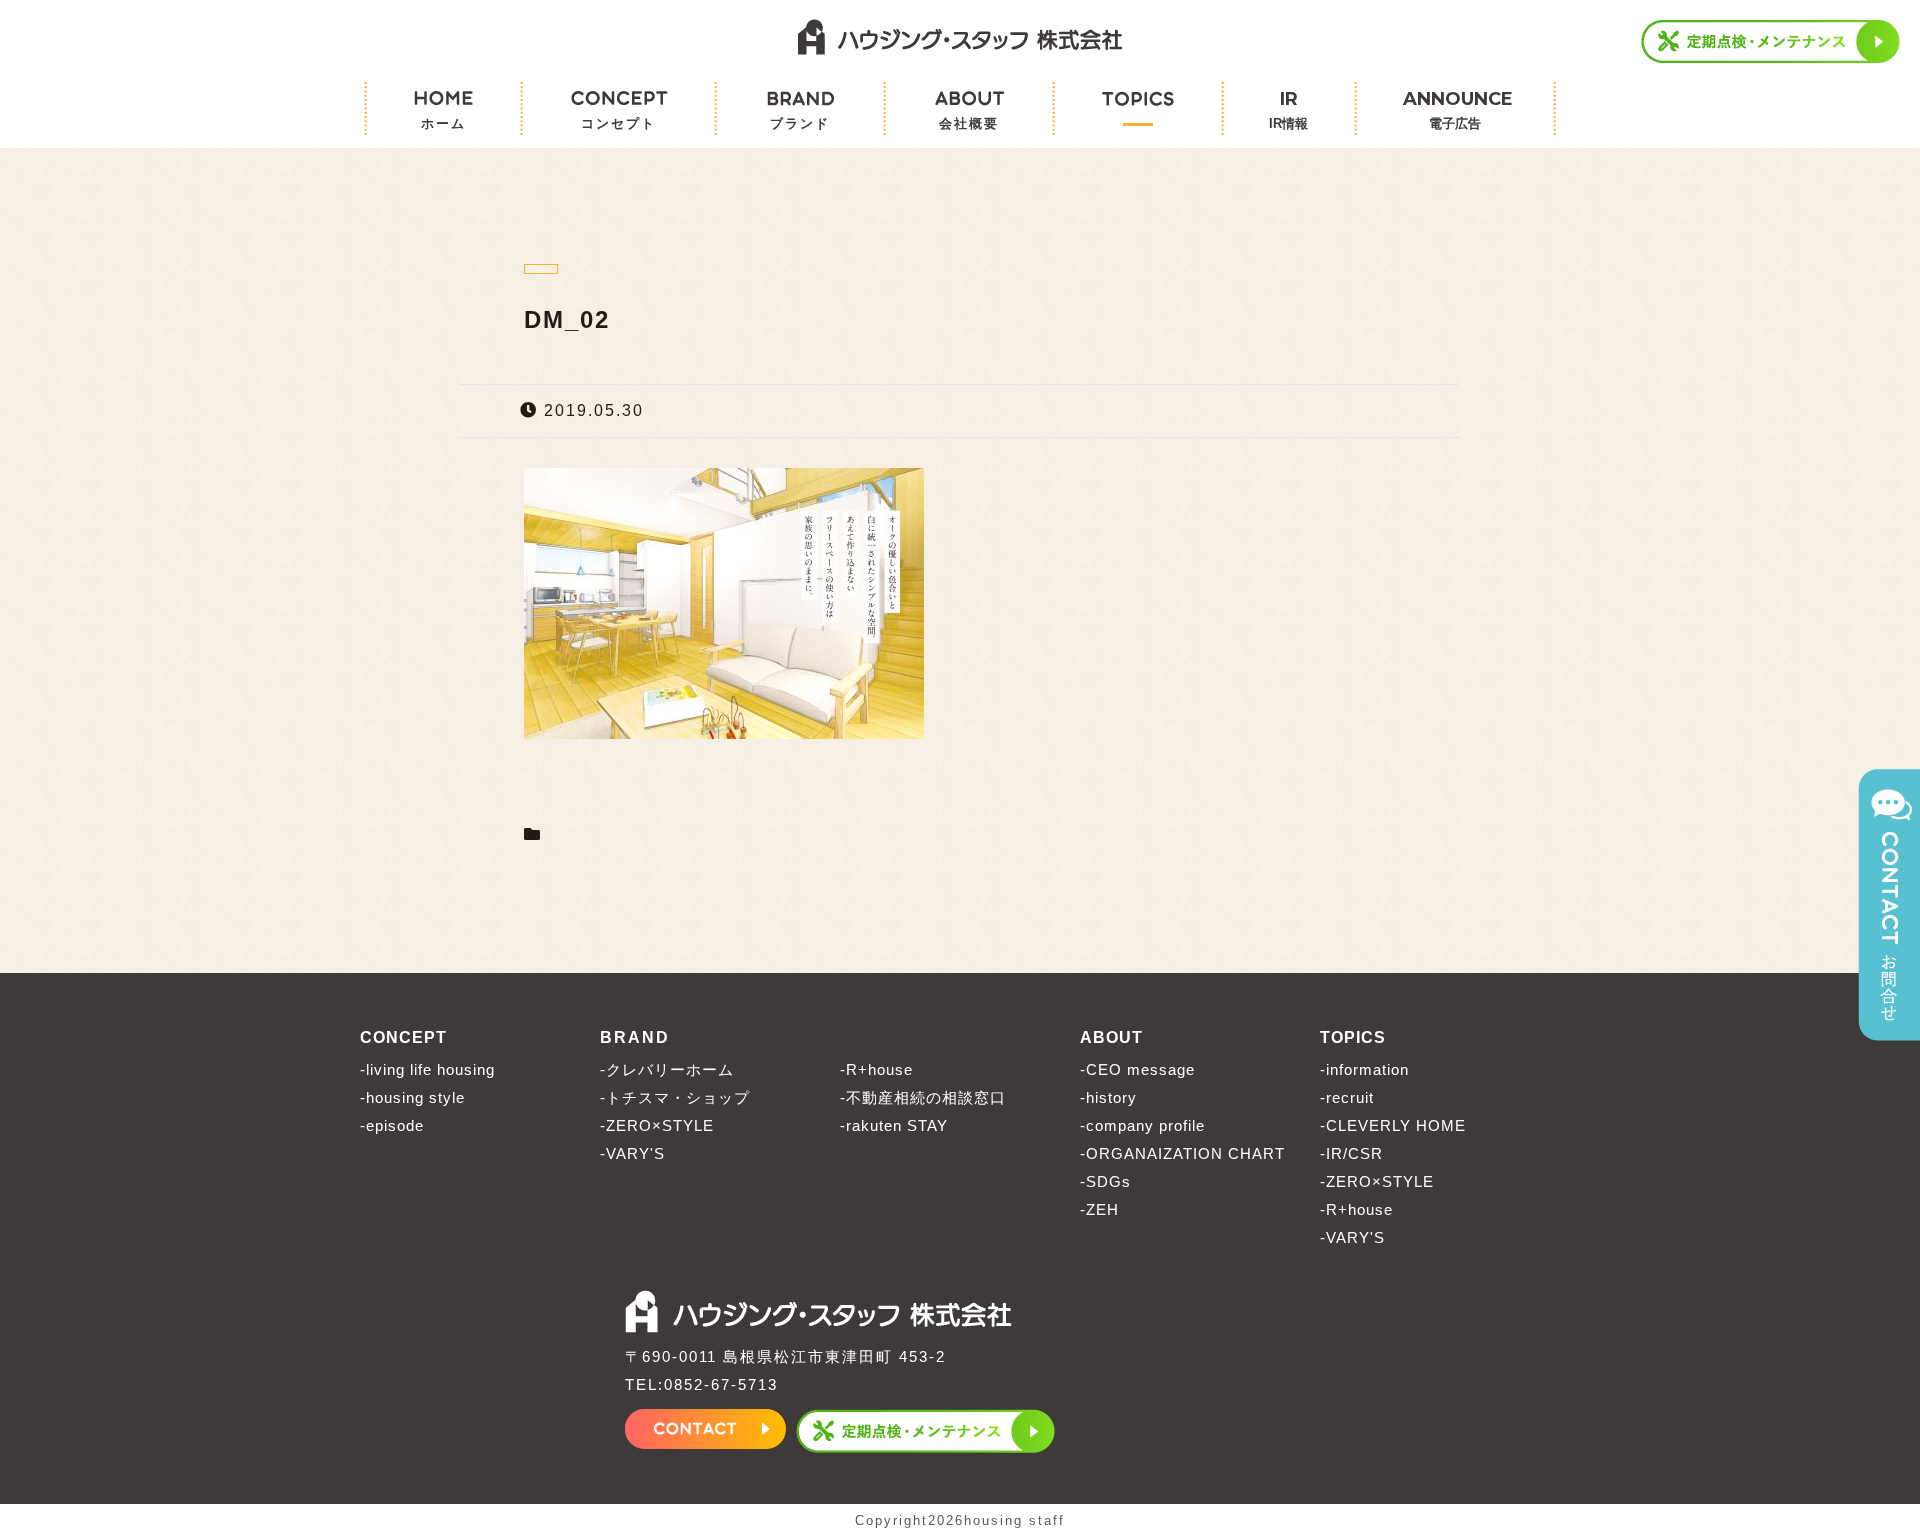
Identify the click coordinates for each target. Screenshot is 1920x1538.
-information (1364, 1069)
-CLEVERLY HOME (1393, 1125)
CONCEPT (403, 1037)
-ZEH (1099, 1209)
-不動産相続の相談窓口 (923, 1097)
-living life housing (427, 1069)
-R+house (876, 1069)
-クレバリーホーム (667, 1069)
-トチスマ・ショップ (675, 1097)
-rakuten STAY (894, 1125)
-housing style (412, 1097)
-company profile (1142, 1125)
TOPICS (1353, 1037)
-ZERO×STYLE (657, 1125)
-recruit (1347, 1097)
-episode (392, 1125)
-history (1108, 1097)
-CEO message (1137, 1069)
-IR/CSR (1351, 1153)
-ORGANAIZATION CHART (1182, 1153)
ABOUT (1111, 1037)
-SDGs (1105, 1181)
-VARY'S (632, 1153)
